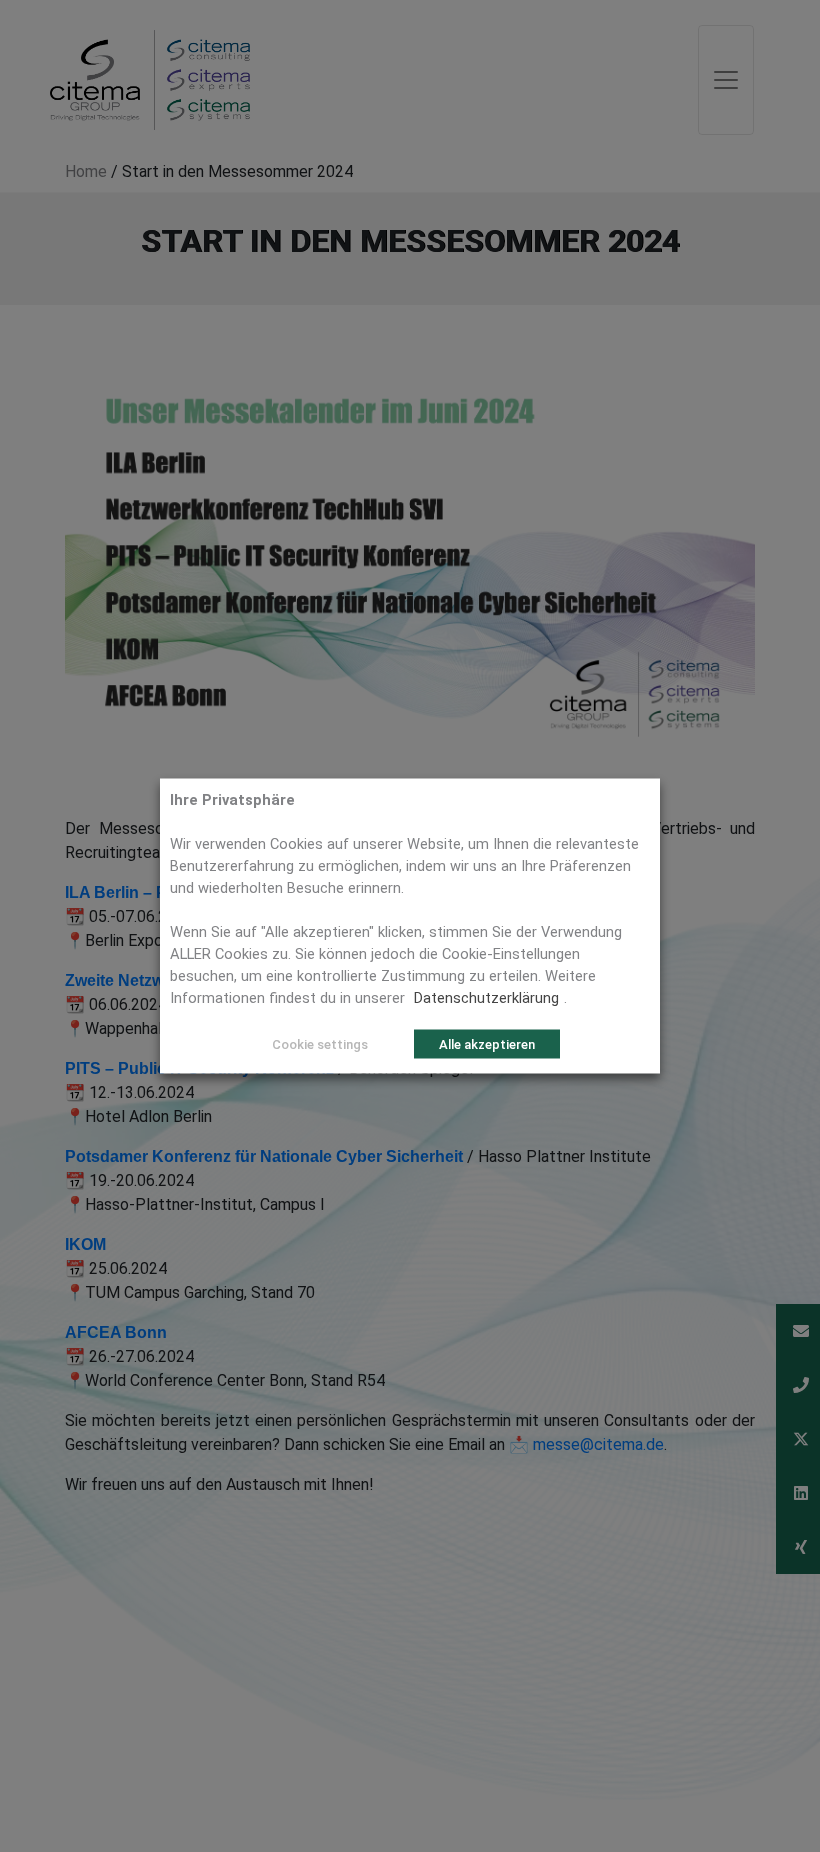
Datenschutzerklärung (486, 998)
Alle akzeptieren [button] (487, 1044)
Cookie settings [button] (320, 1044)
